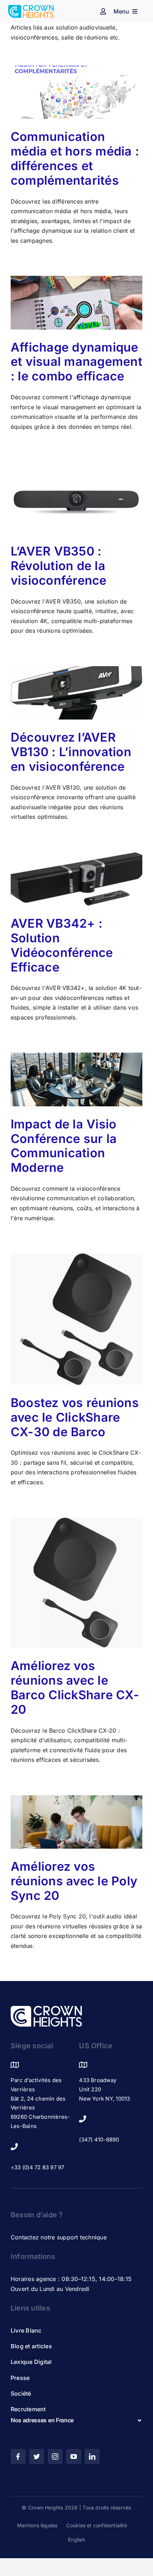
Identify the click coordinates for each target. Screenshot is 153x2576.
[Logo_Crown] (31, 8)
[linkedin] (92, 2456)
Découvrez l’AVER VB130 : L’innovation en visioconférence (71, 752)
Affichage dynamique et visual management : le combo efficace (76, 362)
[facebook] (18, 2456)
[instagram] (55, 2456)
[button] (76, 2420)
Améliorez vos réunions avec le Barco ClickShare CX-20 (75, 1687)
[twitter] (37, 2456)
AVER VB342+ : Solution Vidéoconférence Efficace (62, 945)
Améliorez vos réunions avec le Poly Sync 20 (74, 1881)
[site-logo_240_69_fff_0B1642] (46, 2009)
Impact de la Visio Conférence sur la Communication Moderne (64, 1146)
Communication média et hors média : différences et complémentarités (75, 158)
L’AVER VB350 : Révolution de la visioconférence (59, 566)
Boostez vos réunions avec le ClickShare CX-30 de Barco (75, 1417)
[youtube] (74, 2456)
